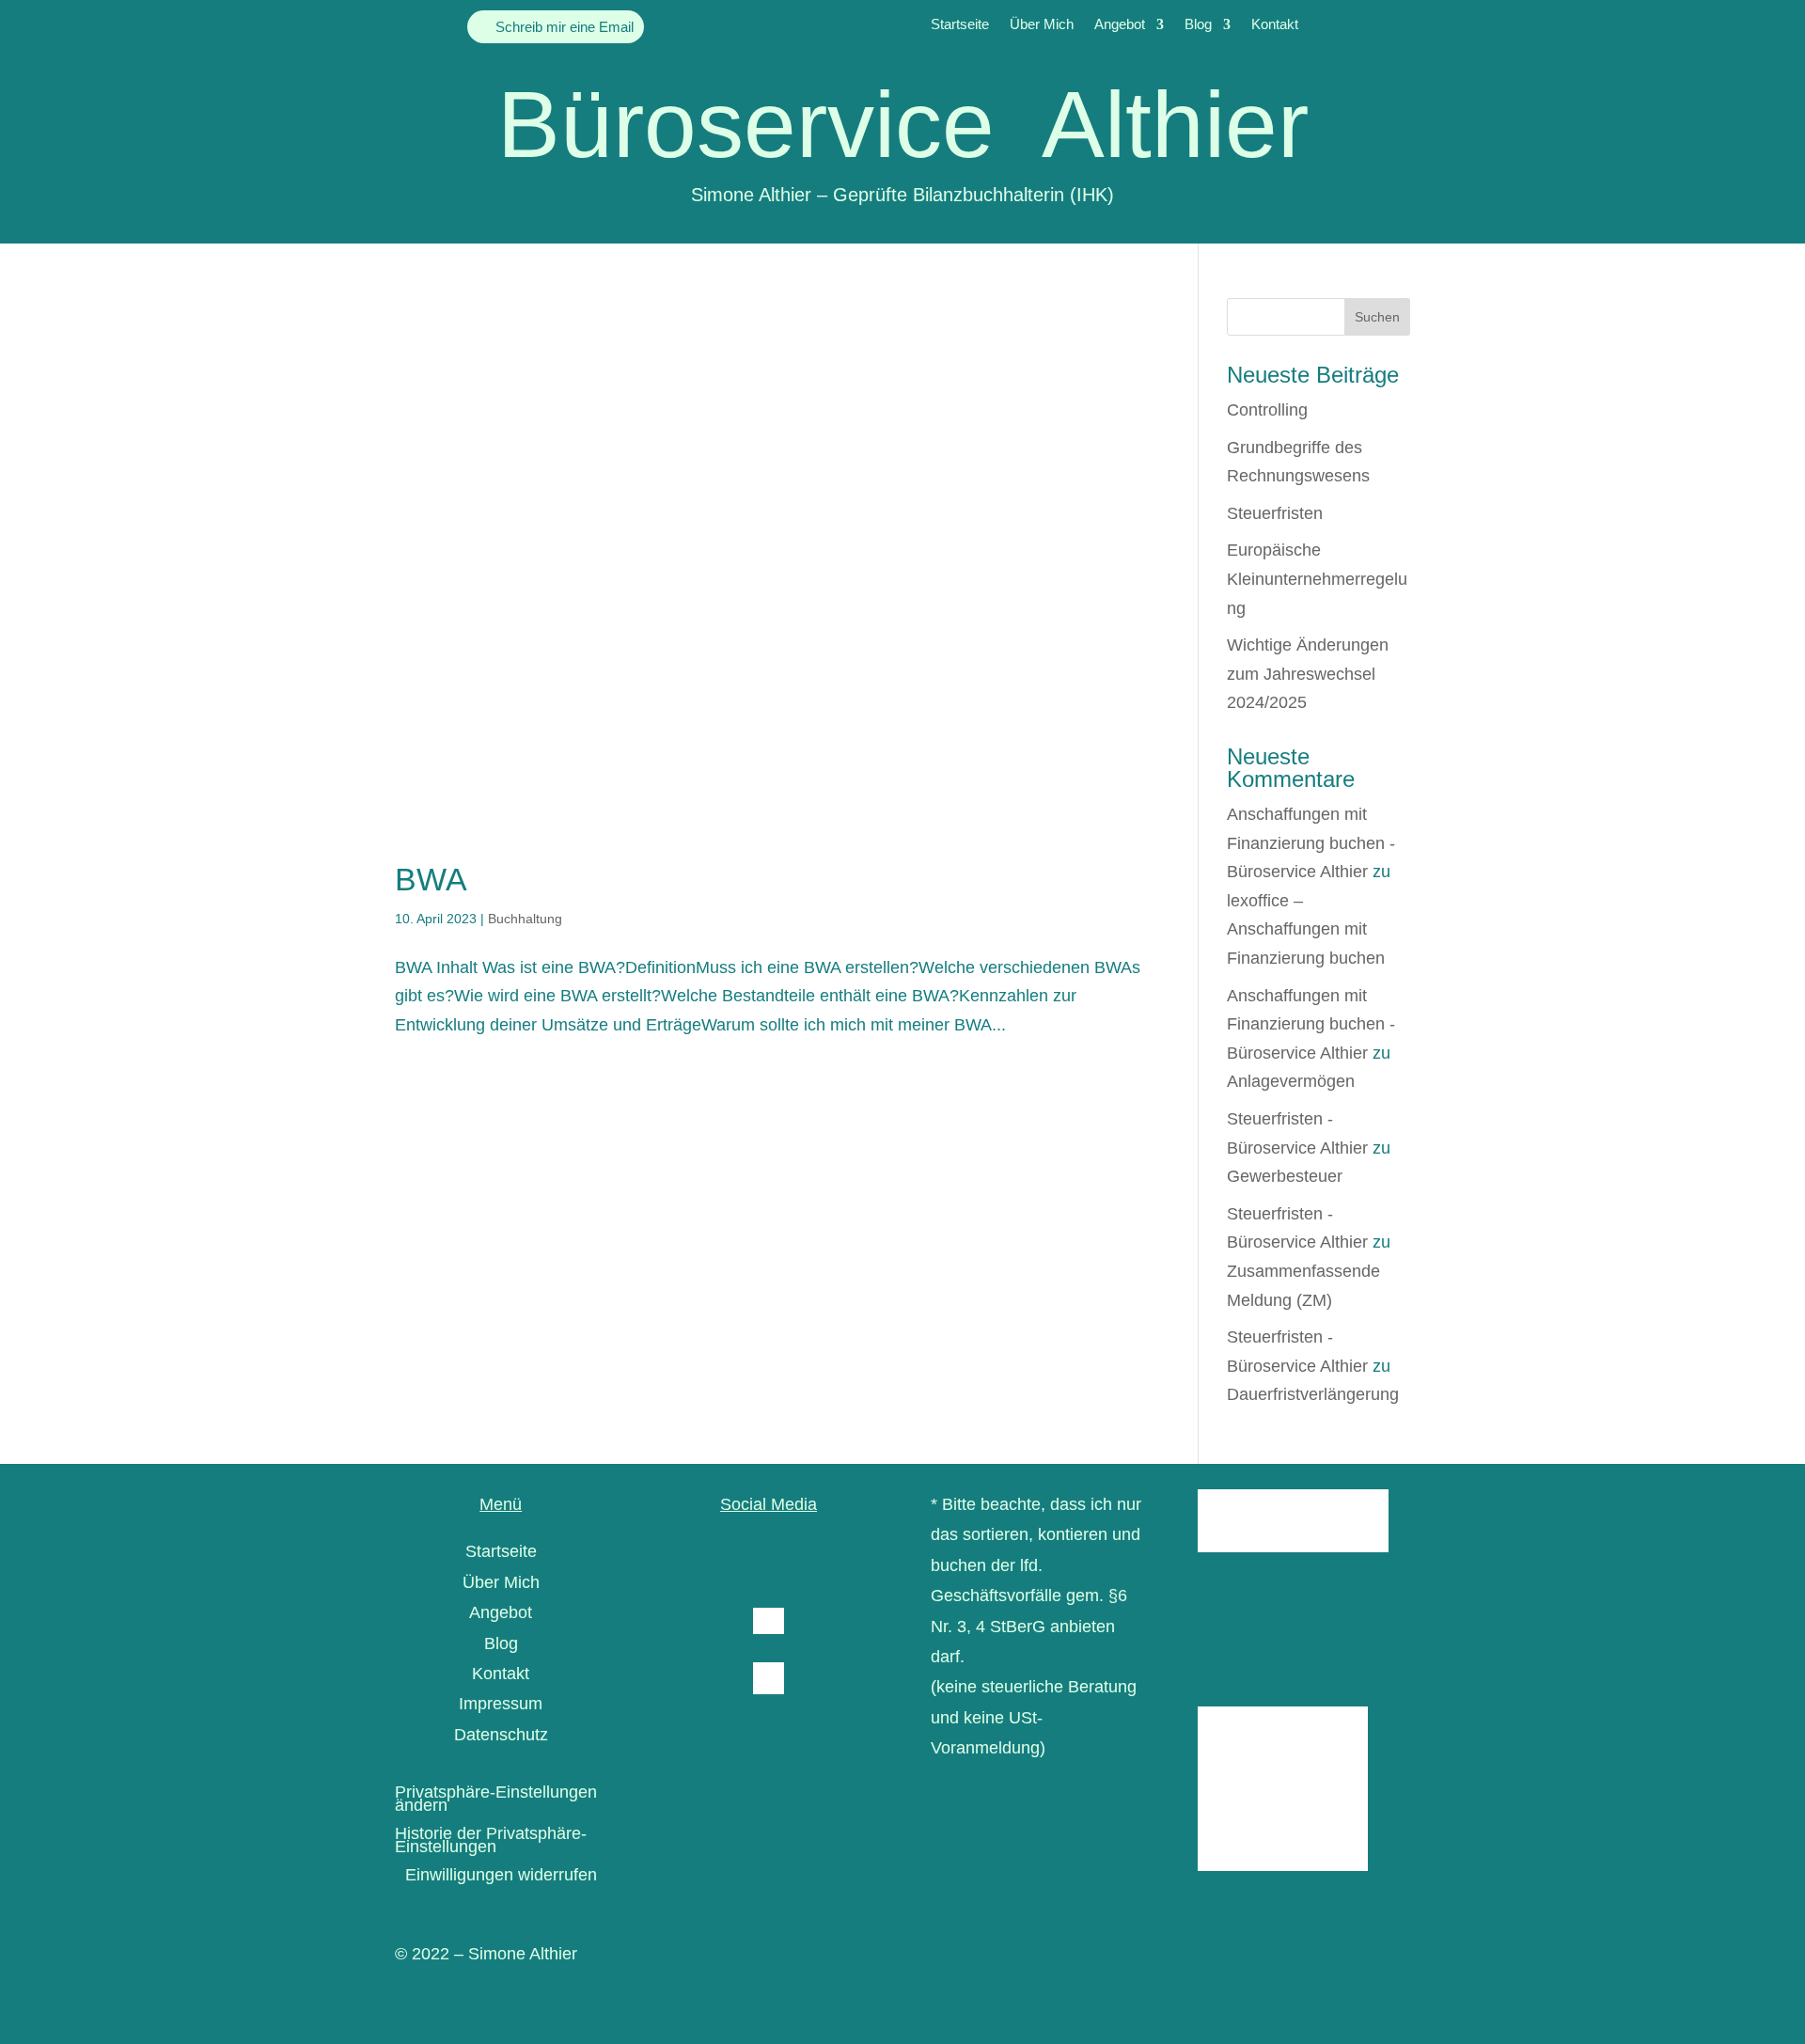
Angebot (1120, 25)
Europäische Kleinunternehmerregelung (1317, 579)
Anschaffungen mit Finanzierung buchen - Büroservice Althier (1311, 843)
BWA (431, 879)
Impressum (501, 1704)
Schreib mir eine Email (565, 27)
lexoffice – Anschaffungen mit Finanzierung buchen (1306, 929)
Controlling (1267, 410)
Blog (1198, 25)
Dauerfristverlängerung (1313, 1394)
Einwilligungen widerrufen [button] (501, 1876)
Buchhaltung (525, 919)
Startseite (960, 25)
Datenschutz (501, 1735)
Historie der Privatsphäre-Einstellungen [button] (491, 1841)
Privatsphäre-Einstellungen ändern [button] (496, 1800)
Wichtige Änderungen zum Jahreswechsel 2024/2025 (1308, 674)
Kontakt (1275, 25)
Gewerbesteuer (1285, 1176)
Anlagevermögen (1291, 1081)
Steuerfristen (1275, 513)
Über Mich (1042, 25)
